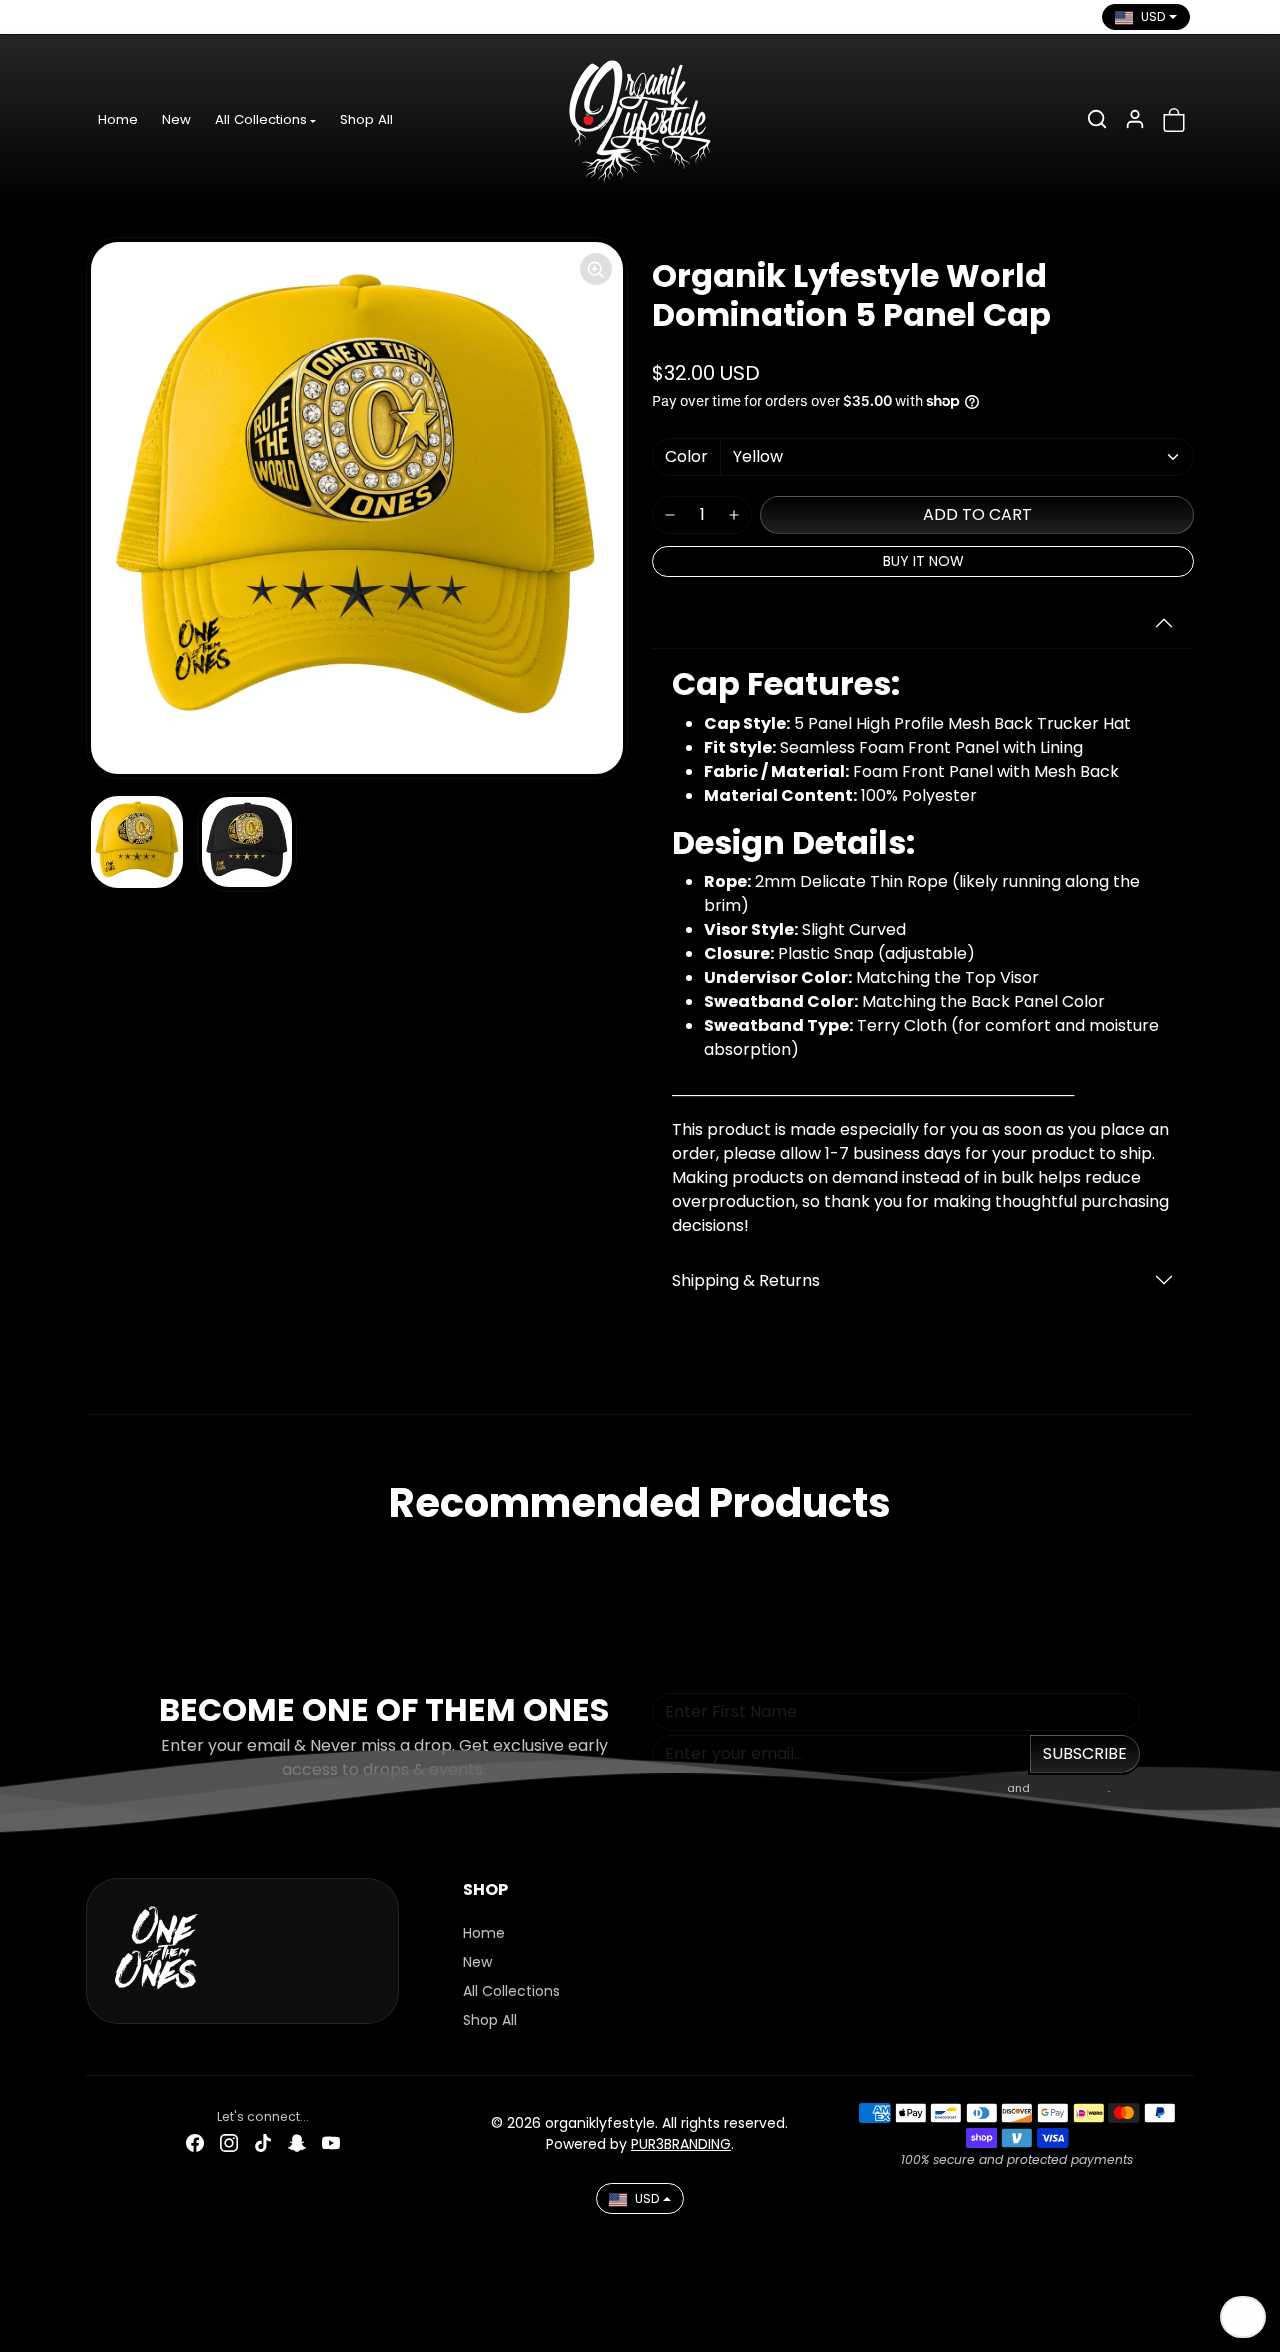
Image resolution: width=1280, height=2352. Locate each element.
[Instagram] (137, 17)
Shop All (366, 119)
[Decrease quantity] (670, 515)
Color (686, 456)
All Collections (511, 1991)
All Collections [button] (261, 119)
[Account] (1135, 119)
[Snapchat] (205, 17)
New (176, 119)
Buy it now (923, 561)
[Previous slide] (92, 1561)
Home (118, 119)
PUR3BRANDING (681, 2144)
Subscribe (1085, 1753)
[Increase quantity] (734, 515)
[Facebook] (103, 17)
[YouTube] (239, 17)
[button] (1097, 119)
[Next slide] (1188, 1561)
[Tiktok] (171, 17)
